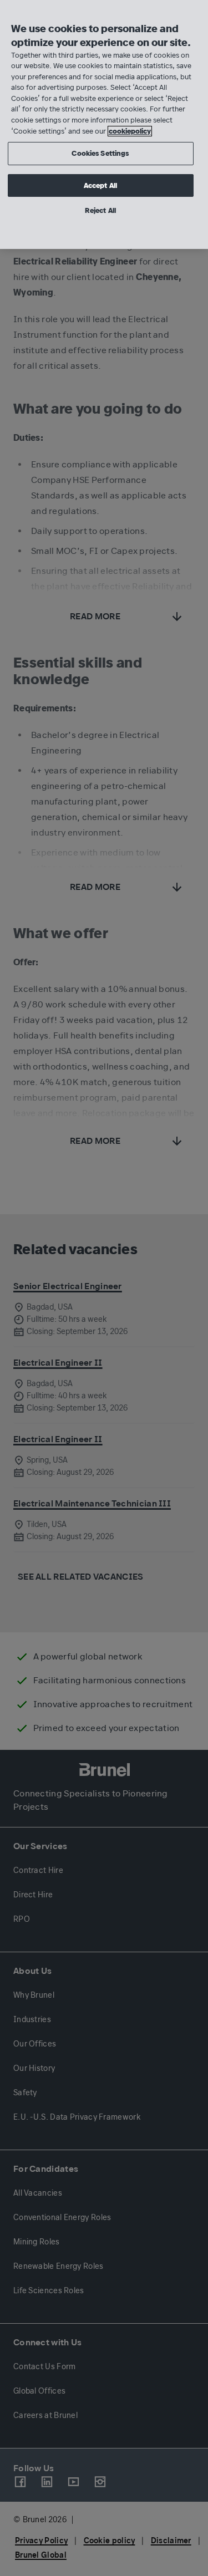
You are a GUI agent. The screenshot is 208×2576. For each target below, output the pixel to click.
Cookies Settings (100, 153)
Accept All (100, 185)
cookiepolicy (130, 131)
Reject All (100, 210)
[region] (104, 124)
